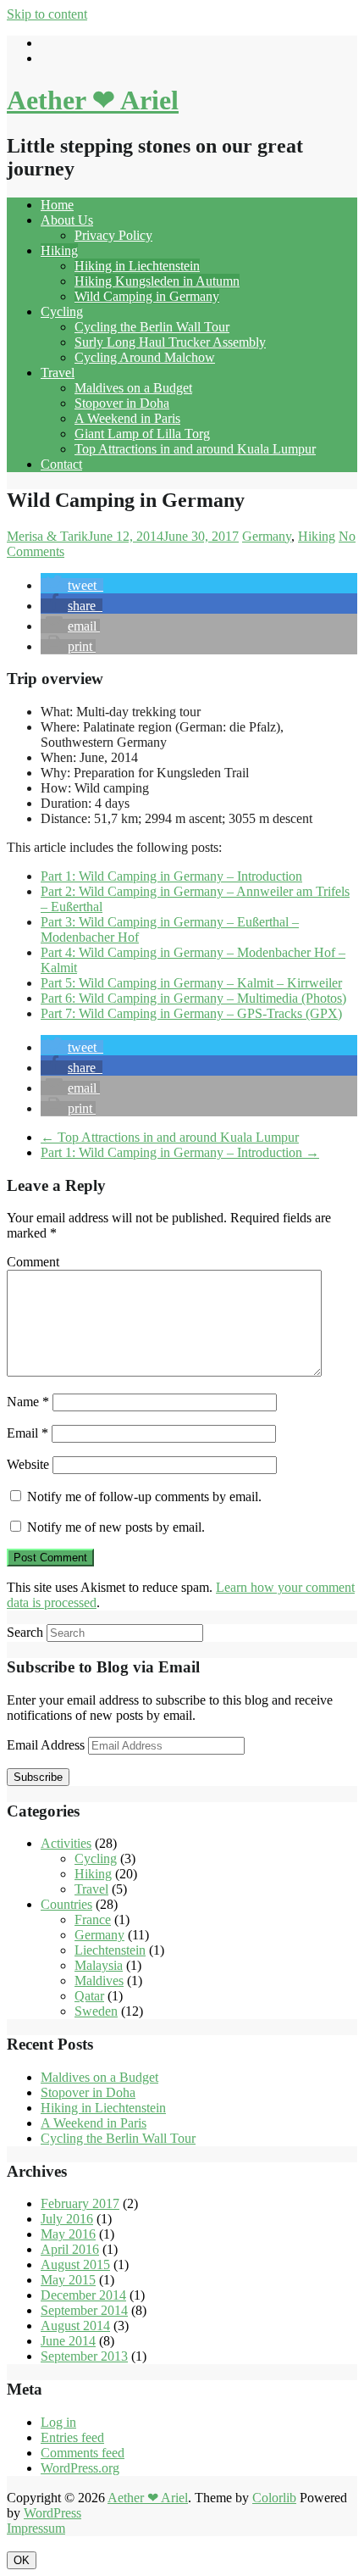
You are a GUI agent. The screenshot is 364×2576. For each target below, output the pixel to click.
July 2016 (67, 2219)
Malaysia (99, 1965)
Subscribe (38, 1777)
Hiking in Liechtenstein (137, 266)
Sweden (96, 2011)
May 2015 (68, 2280)
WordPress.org (80, 2468)
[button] (72, 585)
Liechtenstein (110, 1950)
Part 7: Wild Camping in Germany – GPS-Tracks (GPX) (191, 1013)
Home (57, 205)
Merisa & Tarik (47, 536)
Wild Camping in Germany (147, 296)
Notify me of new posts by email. (116, 1527)
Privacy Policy (113, 235)
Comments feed (83, 2453)
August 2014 (75, 2326)
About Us (67, 220)
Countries (66, 1904)
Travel (58, 373)
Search (25, 1632)
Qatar (89, 1996)
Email (28, 1433)
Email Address (47, 1745)
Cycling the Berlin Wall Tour (152, 327)
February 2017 (80, 2203)
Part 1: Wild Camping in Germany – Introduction (171, 876)
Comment (33, 1262)
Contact (61, 464)
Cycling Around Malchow (145, 357)
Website (28, 1464)
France (93, 1919)
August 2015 (75, 2264)
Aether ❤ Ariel (93, 100)
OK (22, 2560)
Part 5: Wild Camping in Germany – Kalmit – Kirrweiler (191, 983)
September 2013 (84, 2356)
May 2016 (68, 2234)
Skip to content (47, 14)
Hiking (59, 250)
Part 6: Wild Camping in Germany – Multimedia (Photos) (193, 998)
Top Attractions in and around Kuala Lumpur (195, 449)
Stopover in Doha (122, 403)
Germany (267, 536)
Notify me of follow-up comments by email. (144, 1497)
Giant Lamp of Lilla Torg (142, 434)
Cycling (62, 312)
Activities (66, 1843)
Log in (58, 2422)
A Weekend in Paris (127, 418)
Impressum (36, 2528)
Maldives (99, 1981)
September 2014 (84, 2310)
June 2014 (68, 2341)
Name (28, 1402)
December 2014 (83, 2295)
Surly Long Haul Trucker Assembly (170, 342)
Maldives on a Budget (133, 388)
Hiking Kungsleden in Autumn (157, 281)
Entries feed (72, 2437)
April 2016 (70, 2249)
